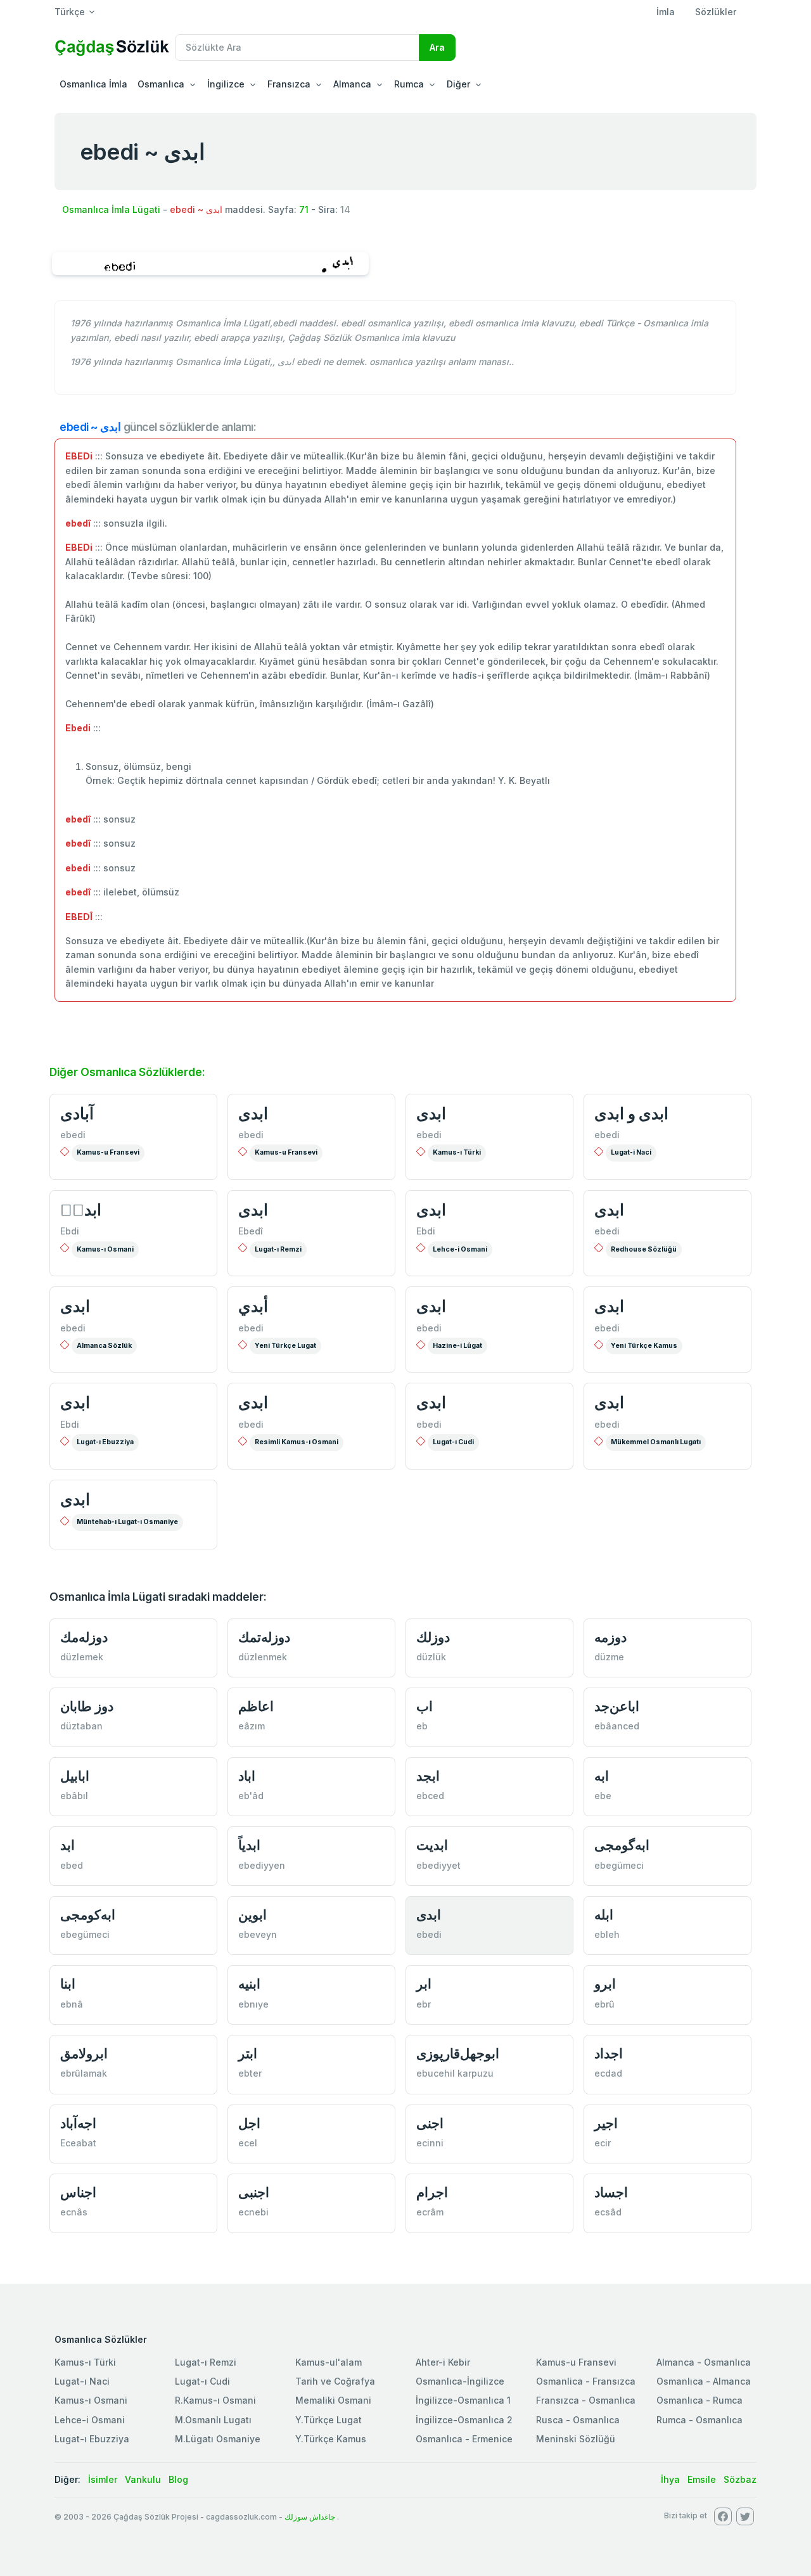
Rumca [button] (409, 84)
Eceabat (78, 2143)
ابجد (428, 1776)
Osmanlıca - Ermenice (464, 2439)
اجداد (609, 2054)
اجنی (430, 2123)
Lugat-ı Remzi (278, 1249)
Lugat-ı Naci (82, 2381)
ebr (424, 2004)
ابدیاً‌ (249, 1845)
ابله (604, 1915)
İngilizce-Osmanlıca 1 (463, 2400)
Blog (178, 2479)
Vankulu (143, 2479)
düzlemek (82, 1657)
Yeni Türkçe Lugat (285, 1346)
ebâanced (617, 1726)
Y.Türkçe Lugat (329, 2420)
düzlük (431, 1657)
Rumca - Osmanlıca (699, 2420)
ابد (67, 1845)
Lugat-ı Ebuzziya (105, 1442)
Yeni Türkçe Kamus (644, 1346)
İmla (666, 12)
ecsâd (608, 2212)
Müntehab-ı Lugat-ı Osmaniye (127, 1522)
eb (422, 1726)
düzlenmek (263, 1657)
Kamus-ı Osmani (105, 1249)
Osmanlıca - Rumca (699, 2400)
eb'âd (251, 1796)
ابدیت (432, 1845)
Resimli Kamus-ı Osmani (297, 1442)
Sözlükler (716, 12)
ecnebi (253, 2212)
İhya (670, 2479)
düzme (609, 1657)
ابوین (252, 1915)
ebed (72, 1865)
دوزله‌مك (84, 1637)
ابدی (431, 1113)
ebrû (604, 2004)
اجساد (611, 2192)
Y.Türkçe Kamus (331, 2439)
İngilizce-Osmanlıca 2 (464, 2420)
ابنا (68, 1984)
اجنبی (254, 2192)
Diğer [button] (458, 84)
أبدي (253, 1306)
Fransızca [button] (289, 84)
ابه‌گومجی (622, 1845)
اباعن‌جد (617, 1706)
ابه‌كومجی (88, 1915)
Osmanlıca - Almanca (704, 2381)
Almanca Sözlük (104, 1346)
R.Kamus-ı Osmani (215, 2400)
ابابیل (75, 1776)
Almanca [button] (352, 84)
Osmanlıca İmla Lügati (111, 209)
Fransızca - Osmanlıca (586, 2400)
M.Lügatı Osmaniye (218, 2439)
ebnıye (253, 2004)
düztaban (81, 1726)
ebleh (607, 1934)
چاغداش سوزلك (310, 2517)
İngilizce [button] (226, 84)
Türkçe (70, 12)
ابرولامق (84, 2054)
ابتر (248, 2054)
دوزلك (433, 1637)
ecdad (608, 2073)
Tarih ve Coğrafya (335, 2381)
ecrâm (430, 2212)
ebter (250, 2073)
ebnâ (72, 2004)
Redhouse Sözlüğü (644, 1249)
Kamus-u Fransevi (108, 1152)
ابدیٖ (81, 1210)
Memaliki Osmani (333, 2400)
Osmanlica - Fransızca (586, 2381)
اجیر (606, 2123)
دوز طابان (87, 1706)
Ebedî (251, 1231)
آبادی (77, 1113)
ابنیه (249, 1984)
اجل (249, 2123)
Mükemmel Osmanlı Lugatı (656, 1442)
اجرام (432, 2192)
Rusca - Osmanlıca (578, 2420)
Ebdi (70, 1231)
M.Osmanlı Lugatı (213, 2420)
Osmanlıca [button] (161, 84)
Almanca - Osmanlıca (704, 2362)
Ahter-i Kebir (443, 2362)
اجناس (78, 2192)
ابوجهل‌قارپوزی (458, 2054)
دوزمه (610, 1637)
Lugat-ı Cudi (453, 1442)
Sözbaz (740, 2479)
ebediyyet (438, 1865)
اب (425, 1706)
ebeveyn (258, 1934)
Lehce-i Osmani (460, 1249)
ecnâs (74, 2212)
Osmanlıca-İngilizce (460, 2381)
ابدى (253, 1113)
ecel (248, 2143)
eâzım (252, 1726)
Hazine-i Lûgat (457, 1346)
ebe (603, 1796)
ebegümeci (619, 1865)
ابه (602, 1776)
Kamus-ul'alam (329, 2362)
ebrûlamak (84, 2073)
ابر (424, 1984)
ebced (430, 1796)
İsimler (103, 2479)
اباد (247, 1776)
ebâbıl (74, 1796)
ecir (603, 2143)
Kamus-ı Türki (457, 1152)
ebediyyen (262, 1865)
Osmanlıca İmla (93, 84)
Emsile (702, 2479)
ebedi (73, 1135)
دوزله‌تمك (264, 1637)
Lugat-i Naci (631, 1152)
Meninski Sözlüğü (576, 2439)
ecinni (430, 2143)
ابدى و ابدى (631, 1113)
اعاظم (256, 1706)
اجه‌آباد (78, 2123)
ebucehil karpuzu (455, 2073)
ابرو (605, 1984)
